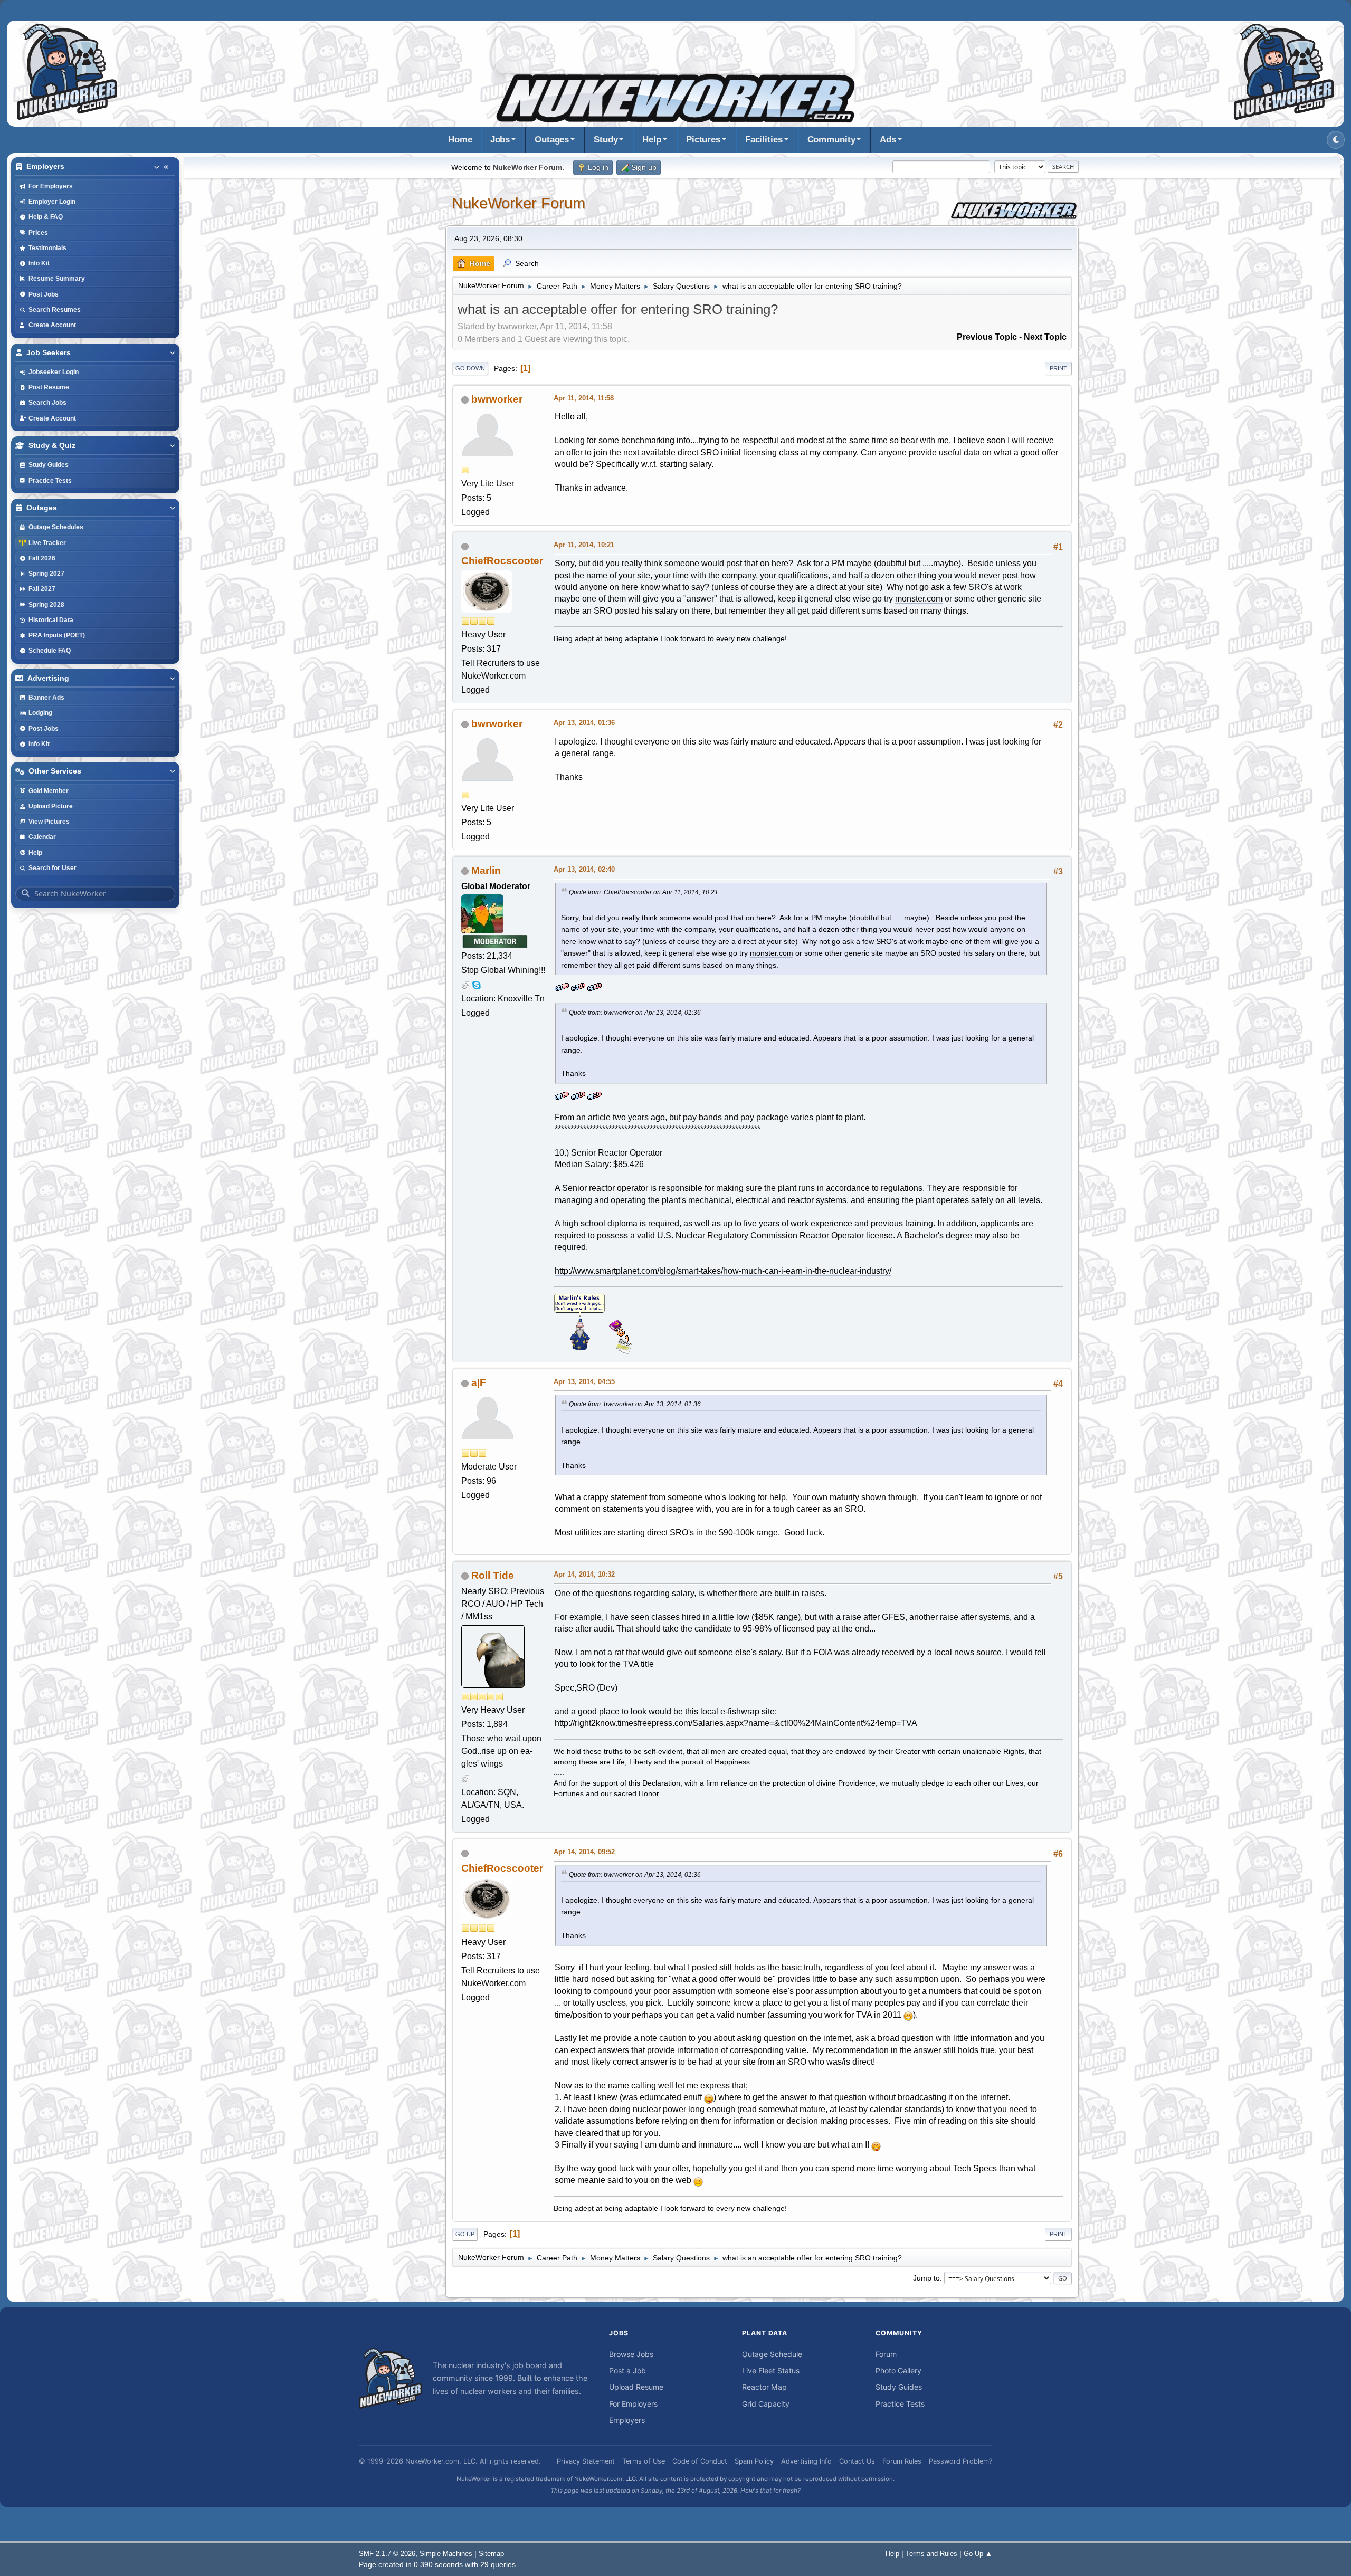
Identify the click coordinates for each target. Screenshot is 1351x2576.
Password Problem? (960, 2461)
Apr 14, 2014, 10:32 (584, 1574)
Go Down (470, 368)
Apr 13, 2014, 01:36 (584, 723)
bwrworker (497, 399)
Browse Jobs (631, 2354)
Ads (888, 140)
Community (831, 140)
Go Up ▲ (978, 2554)
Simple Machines (446, 2554)
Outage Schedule (772, 2354)
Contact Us (857, 2461)
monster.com (919, 599)
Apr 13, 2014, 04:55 (584, 1382)
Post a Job (627, 2370)
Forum (886, 2354)
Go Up (465, 2234)
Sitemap (491, 2554)
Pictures (703, 140)
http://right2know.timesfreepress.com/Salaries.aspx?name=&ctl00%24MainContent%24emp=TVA (736, 1723)
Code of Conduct (700, 2461)
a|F (479, 1383)
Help (652, 140)
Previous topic (987, 337)
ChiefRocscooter (502, 561)
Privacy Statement (586, 2461)
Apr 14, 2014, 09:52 (584, 1852)
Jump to (926, 2278)
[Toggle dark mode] (1336, 140)
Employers (627, 2420)
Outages (552, 140)
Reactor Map (764, 2387)
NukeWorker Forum (518, 203)
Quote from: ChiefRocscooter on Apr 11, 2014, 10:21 (644, 892)
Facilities (764, 140)
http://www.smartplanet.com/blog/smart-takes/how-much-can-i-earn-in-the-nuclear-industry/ (723, 1271)
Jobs (500, 140)
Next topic (1045, 337)
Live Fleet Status (771, 2370)
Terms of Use (644, 2461)
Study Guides (899, 2387)
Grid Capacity (766, 2404)
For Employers (633, 2404)
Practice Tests (900, 2404)
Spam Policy (754, 2461)
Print (1058, 368)
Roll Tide (493, 1575)
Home (460, 140)
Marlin (486, 870)
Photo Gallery (898, 2370)
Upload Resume (636, 2387)
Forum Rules (902, 2461)
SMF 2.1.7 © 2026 (387, 2554)
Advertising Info (806, 2461)
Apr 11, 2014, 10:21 (584, 545)
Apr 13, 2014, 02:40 (584, 869)
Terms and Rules (931, 2554)
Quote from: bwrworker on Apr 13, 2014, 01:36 (635, 1013)
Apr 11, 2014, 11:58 (584, 398)
